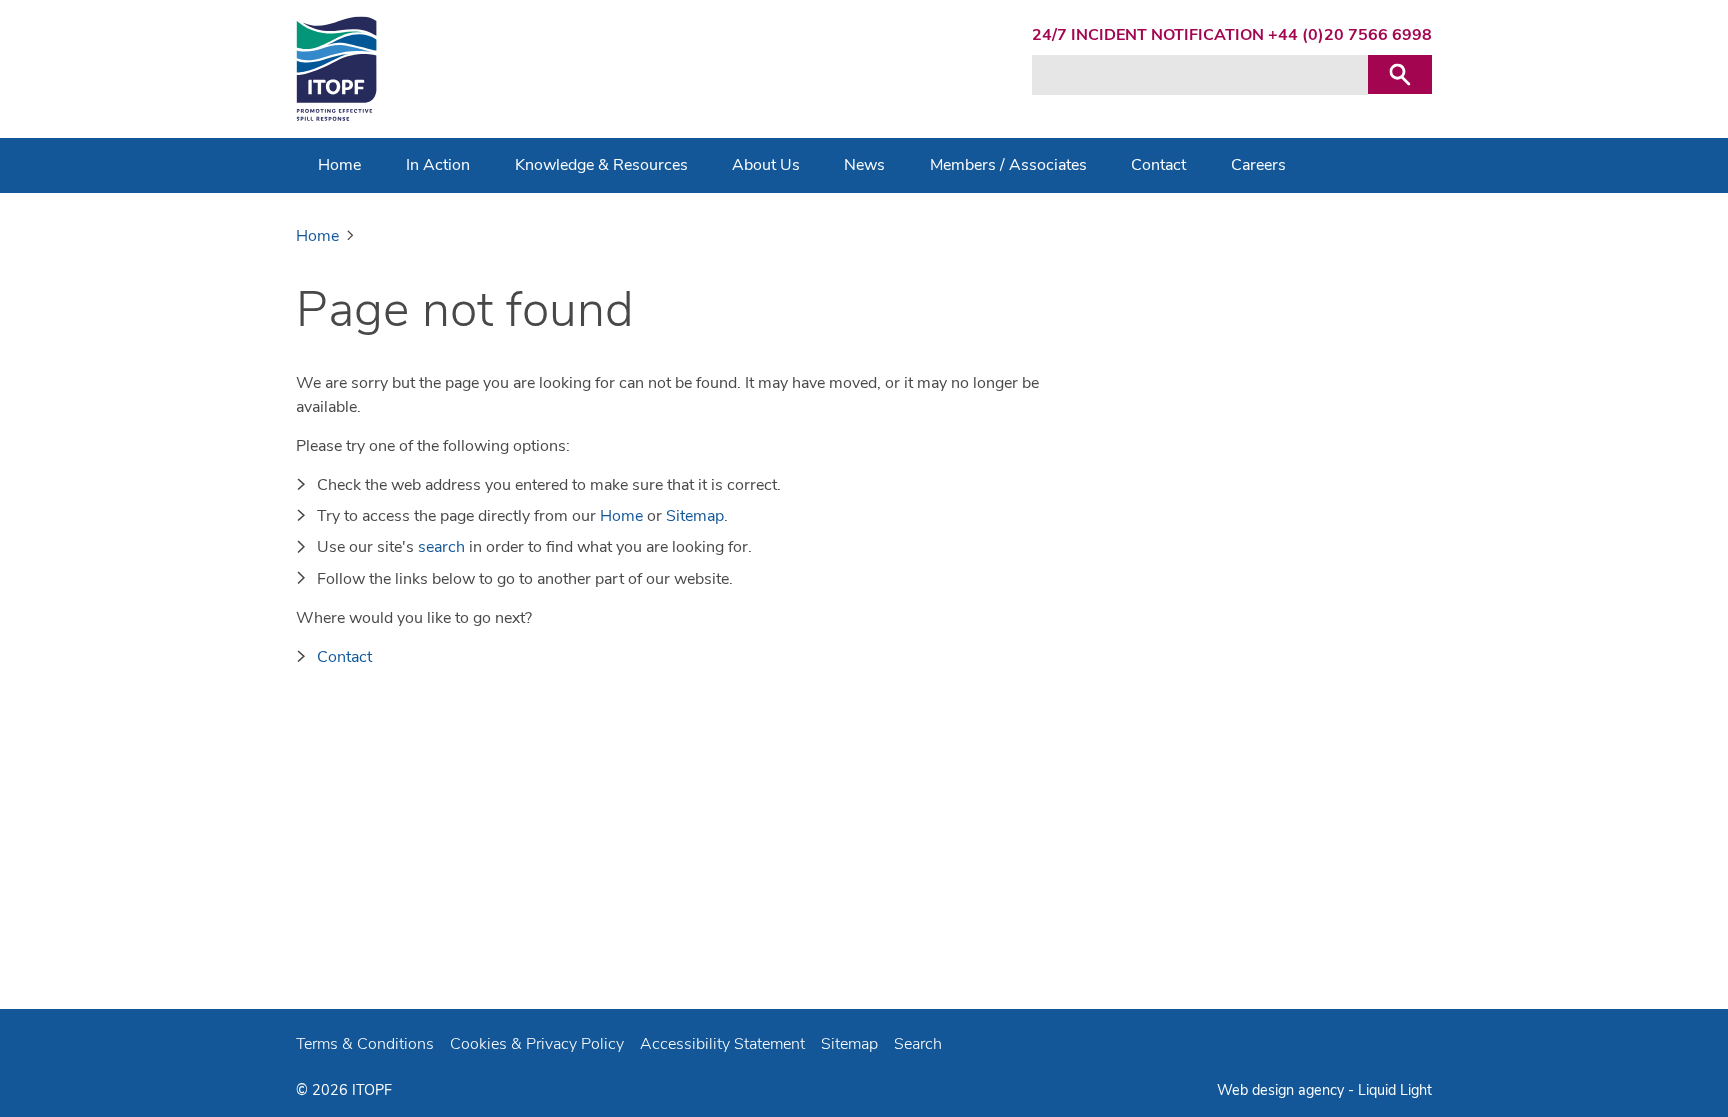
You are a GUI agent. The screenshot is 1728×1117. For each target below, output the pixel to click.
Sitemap (695, 516)
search (441, 547)
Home (621, 516)
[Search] (1400, 74)
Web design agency (1282, 1090)
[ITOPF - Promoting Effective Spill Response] (336, 69)
